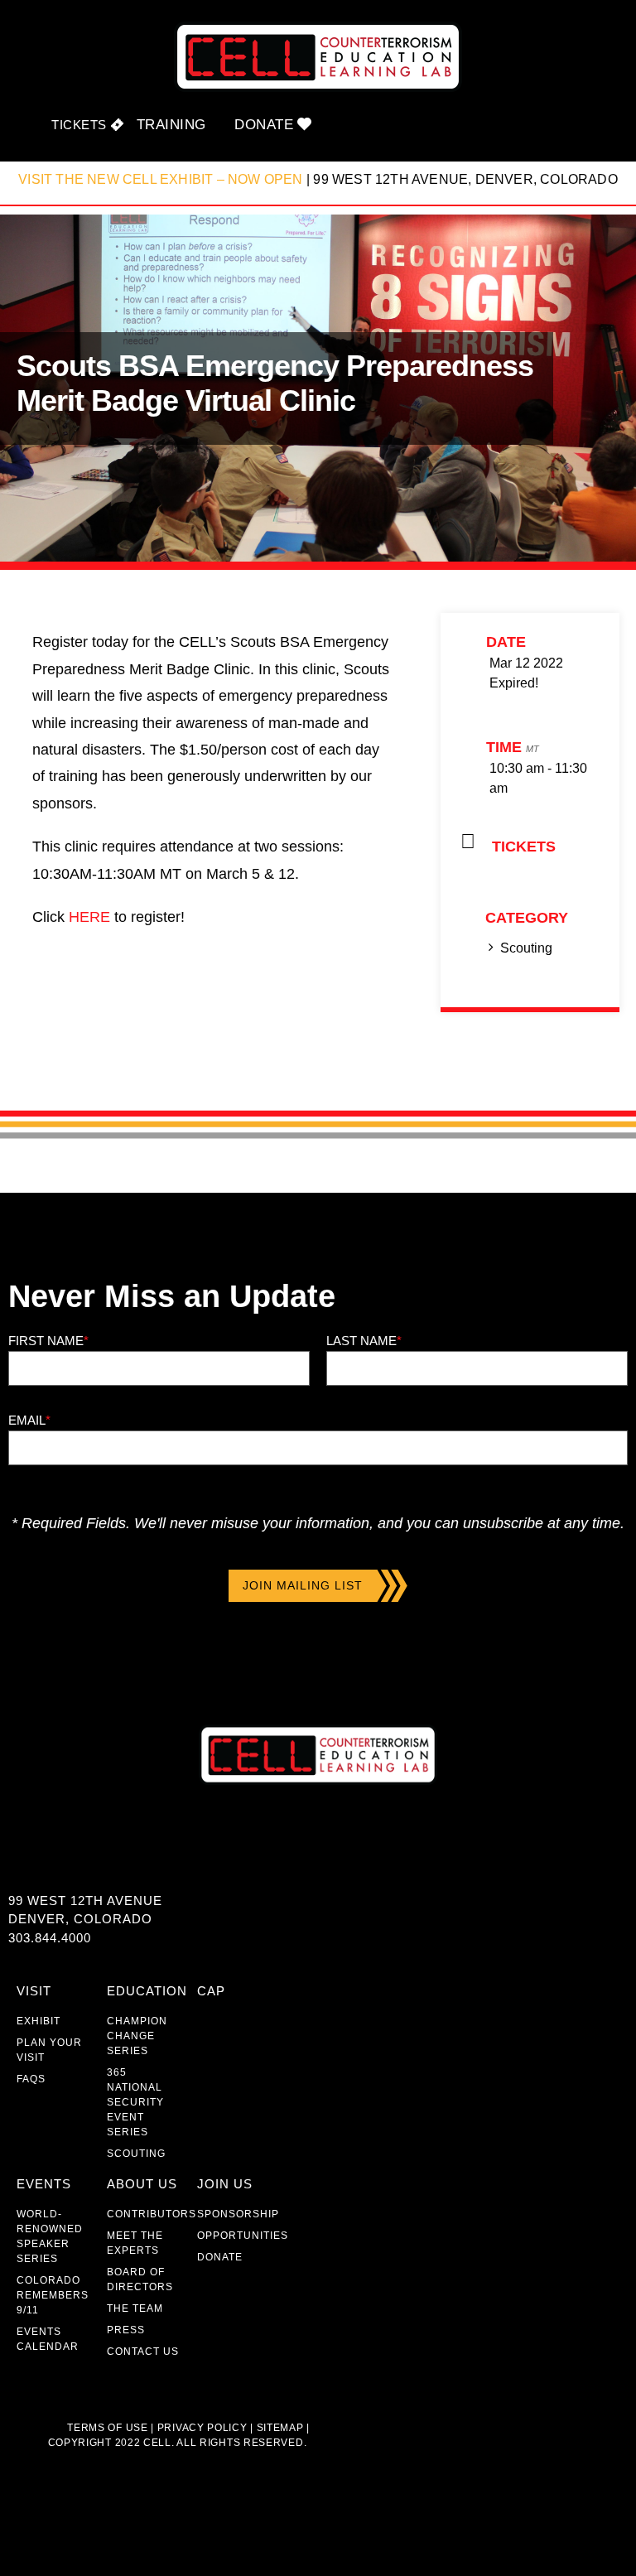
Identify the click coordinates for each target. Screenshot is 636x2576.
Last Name (364, 1341)
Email (29, 1420)
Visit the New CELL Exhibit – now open (160, 179)
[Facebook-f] (19, 1865)
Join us (225, 2184)
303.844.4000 (50, 1938)
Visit (34, 1991)
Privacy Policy (202, 2428)
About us (142, 2184)
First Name (48, 1341)
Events (44, 2184)
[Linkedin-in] (52, 1865)
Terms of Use (107, 2428)
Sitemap (279, 2428)
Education (147, 1991)
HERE (89, 917)
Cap (211, 1991)
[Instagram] (85, 1865)
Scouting (526, 948)
